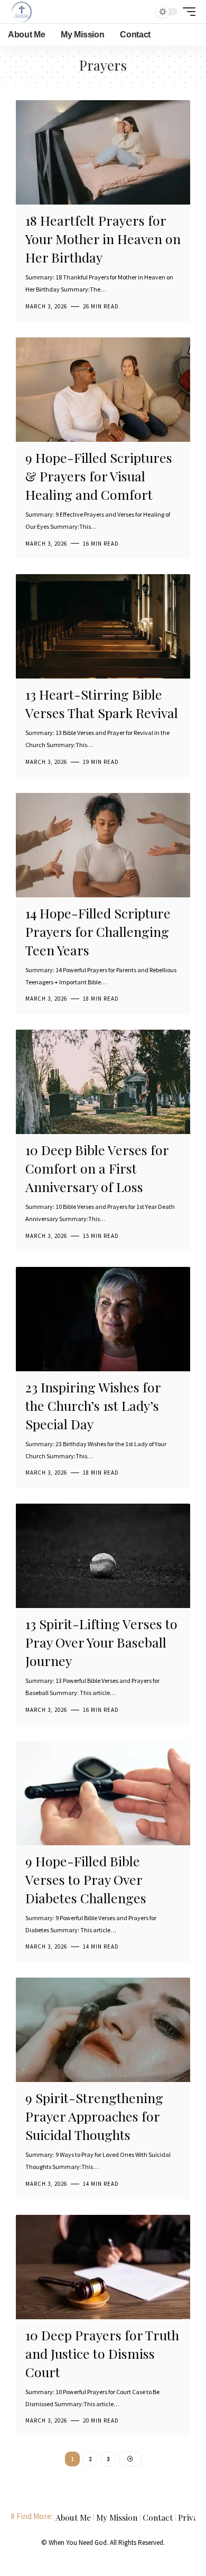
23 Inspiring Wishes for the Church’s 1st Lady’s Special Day (93, 1405)
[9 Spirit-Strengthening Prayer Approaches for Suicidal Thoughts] (103, 2030)
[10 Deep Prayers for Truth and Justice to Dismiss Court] (103, 2267)
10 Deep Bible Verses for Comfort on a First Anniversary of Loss (97, 1168)
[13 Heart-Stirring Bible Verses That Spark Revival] (103, 626)
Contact (158, 2517)
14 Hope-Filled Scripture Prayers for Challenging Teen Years (98, 931)
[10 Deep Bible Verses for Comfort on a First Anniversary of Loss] (103, 1082)
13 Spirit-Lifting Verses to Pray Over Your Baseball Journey (101, 1642)
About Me (73, 2517)
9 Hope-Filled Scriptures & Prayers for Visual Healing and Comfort (99, 476)
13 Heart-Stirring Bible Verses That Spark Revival (102, 703)
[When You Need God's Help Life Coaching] (22, 12)
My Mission (117, 2517)
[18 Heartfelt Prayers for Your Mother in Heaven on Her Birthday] (103, 152)
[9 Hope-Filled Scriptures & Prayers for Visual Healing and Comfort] (103, 390)
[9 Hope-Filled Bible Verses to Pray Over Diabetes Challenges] (103, 1793)
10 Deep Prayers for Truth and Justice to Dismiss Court (102, 2353)
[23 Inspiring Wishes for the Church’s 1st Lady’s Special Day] (103, 1319)
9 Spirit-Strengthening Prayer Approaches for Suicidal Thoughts (94, 2116)
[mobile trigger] (186, 12)
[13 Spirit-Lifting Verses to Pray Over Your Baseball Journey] (103, 1556)
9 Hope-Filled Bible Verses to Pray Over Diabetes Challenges (86, 1879)
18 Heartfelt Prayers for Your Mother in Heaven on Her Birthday (103, 239)
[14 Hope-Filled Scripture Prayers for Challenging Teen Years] (103, 845)
